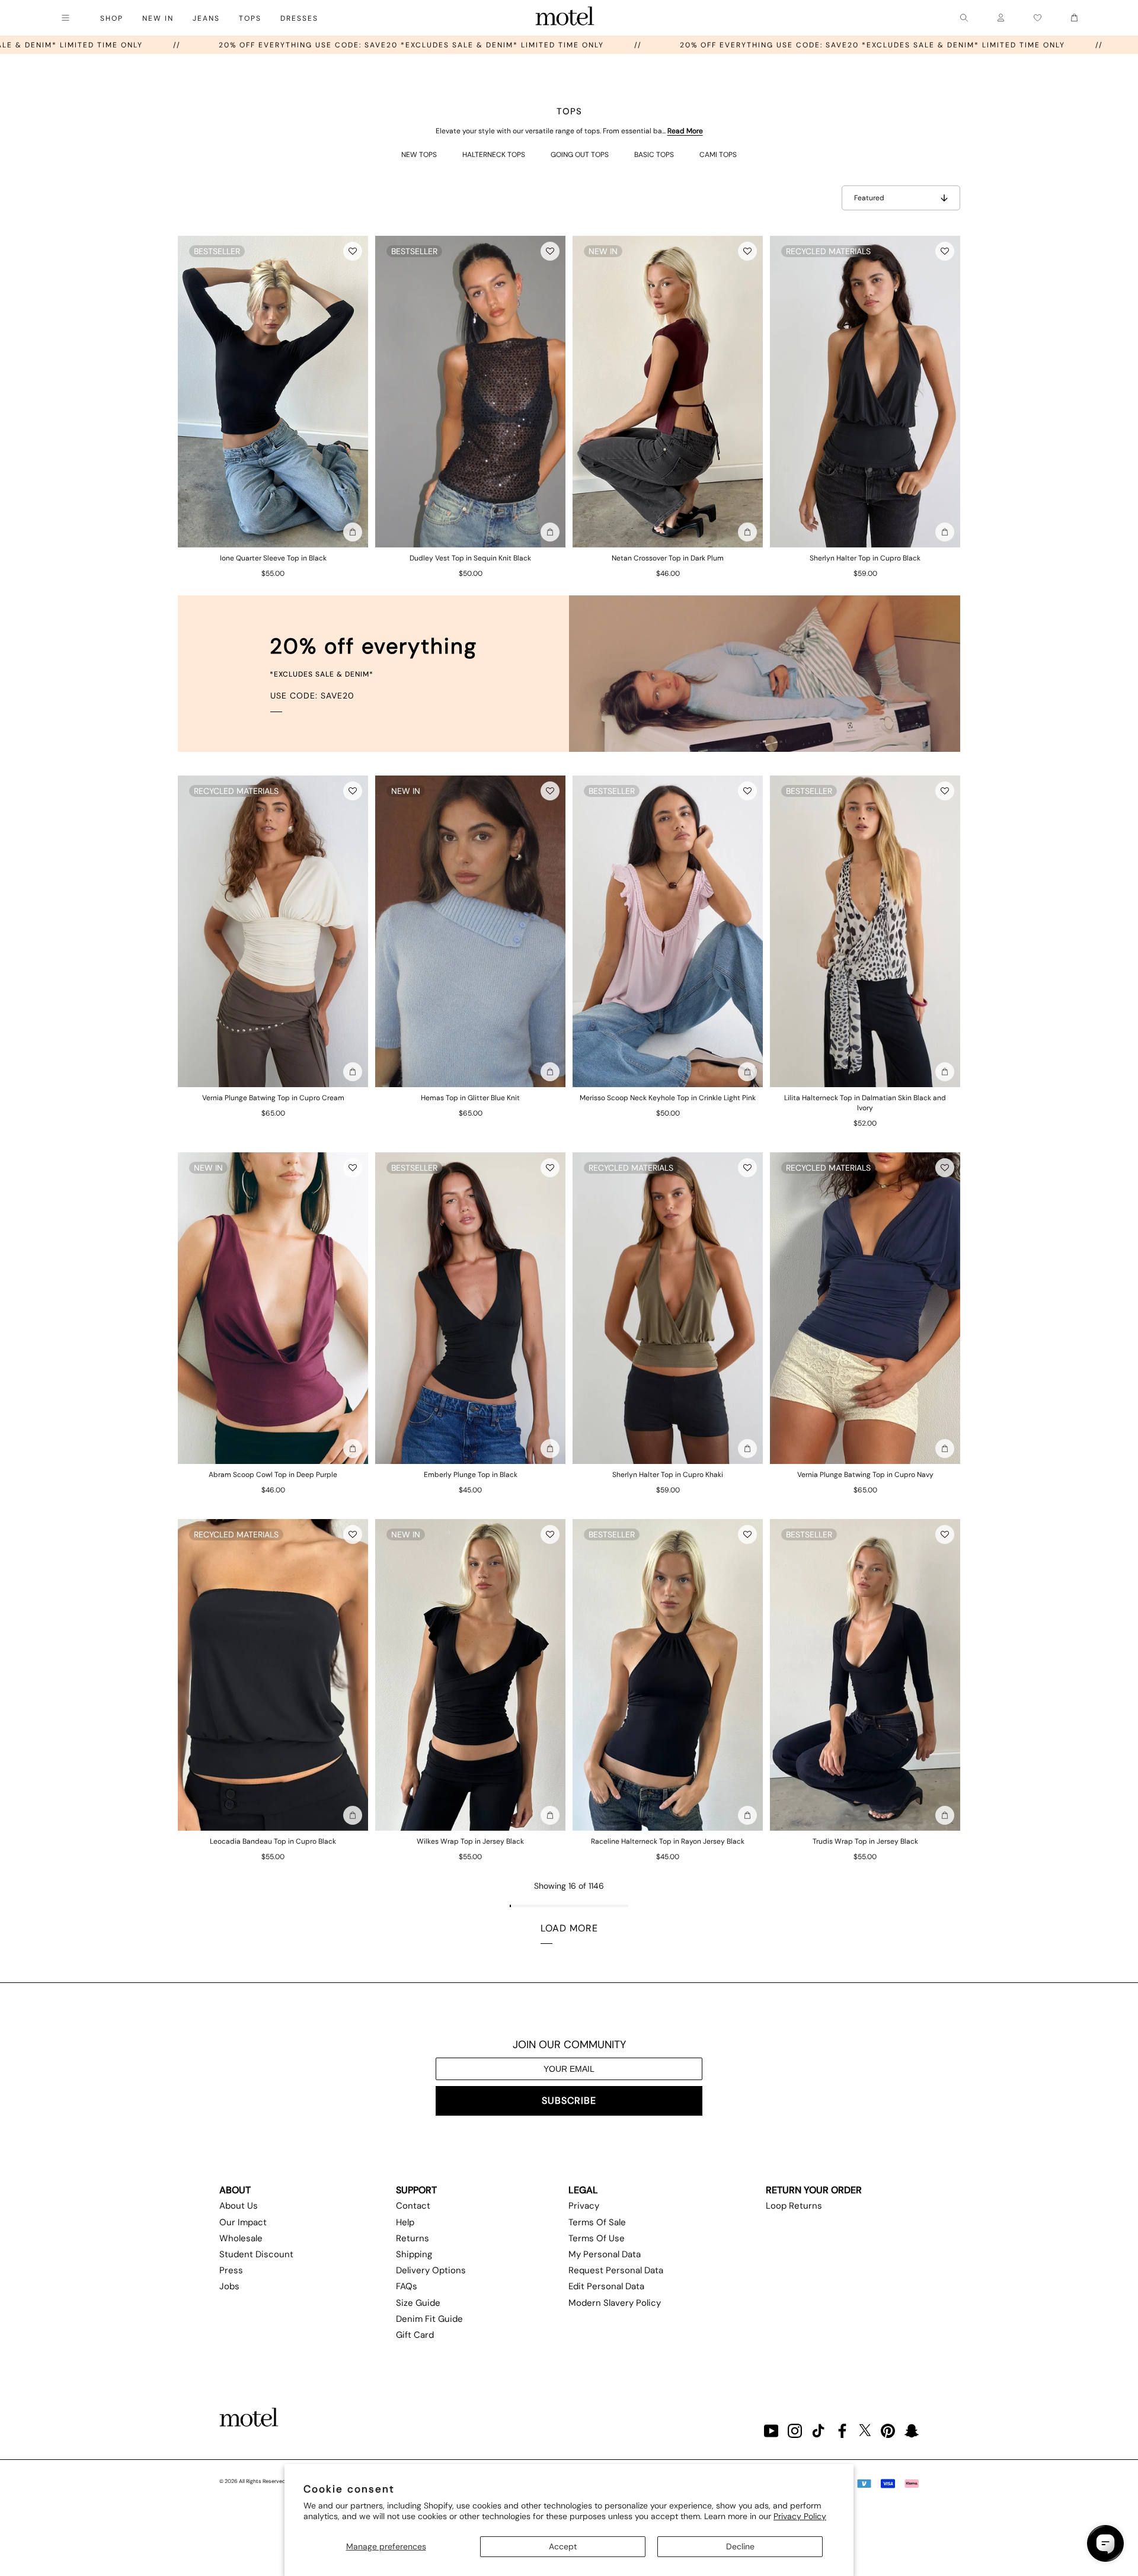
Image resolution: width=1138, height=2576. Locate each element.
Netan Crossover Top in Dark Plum (668, 558)
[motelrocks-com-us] (565, 18)
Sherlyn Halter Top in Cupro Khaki (668, 1475)
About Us (239, 2206)
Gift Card (415, 2335)
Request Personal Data (616, 2270)
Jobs (229, 2286)
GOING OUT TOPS (580, 155)
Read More (685, 131)
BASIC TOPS (654, 155)
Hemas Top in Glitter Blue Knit (470, 1098)
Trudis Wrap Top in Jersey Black (865, 1841)
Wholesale (241, 2238)
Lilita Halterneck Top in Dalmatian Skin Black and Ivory (865, 1103)
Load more (569, 1928)
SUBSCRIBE (569, 2101)
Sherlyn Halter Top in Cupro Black (865, 558)
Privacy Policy (800, 2516)
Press (231, 2270)
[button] (353, 251)
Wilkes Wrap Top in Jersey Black (470, 1841)
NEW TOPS (419, 155)
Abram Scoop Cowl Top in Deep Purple (273, 1475)
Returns (413, 2238)
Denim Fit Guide (429, 2319)
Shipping (414, 2254)
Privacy (584, 2206)
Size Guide (418, 2303)
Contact (413, 2206)
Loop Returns (794, 2206)
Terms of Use (597, 2238)
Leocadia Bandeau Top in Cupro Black (273, 1841)
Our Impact (243, 2222)
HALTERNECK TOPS (494, 155)
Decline (740, 2546)
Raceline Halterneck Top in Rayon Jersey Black (668, 1841)
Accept (563, 2546)
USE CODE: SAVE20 (312, 696)
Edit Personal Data (606, 2286)
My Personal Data (605, 2254)
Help (405, 2222)
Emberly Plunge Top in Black (471, 1475)
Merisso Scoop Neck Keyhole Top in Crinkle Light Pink (668, 1098)
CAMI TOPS (718, 155)
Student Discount (256, 2254)
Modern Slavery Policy (615, 2303)
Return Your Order (814, 2190)
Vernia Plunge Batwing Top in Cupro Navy (865, 1475)
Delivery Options (431, 2270)
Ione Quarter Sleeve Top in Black (273, 558)
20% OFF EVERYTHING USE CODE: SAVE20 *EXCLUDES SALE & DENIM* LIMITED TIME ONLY (525, 45)
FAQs (407, 2286)
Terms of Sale (597, 2222)
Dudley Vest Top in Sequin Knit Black (470, 558)
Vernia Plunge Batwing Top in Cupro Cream (273, 1098)
